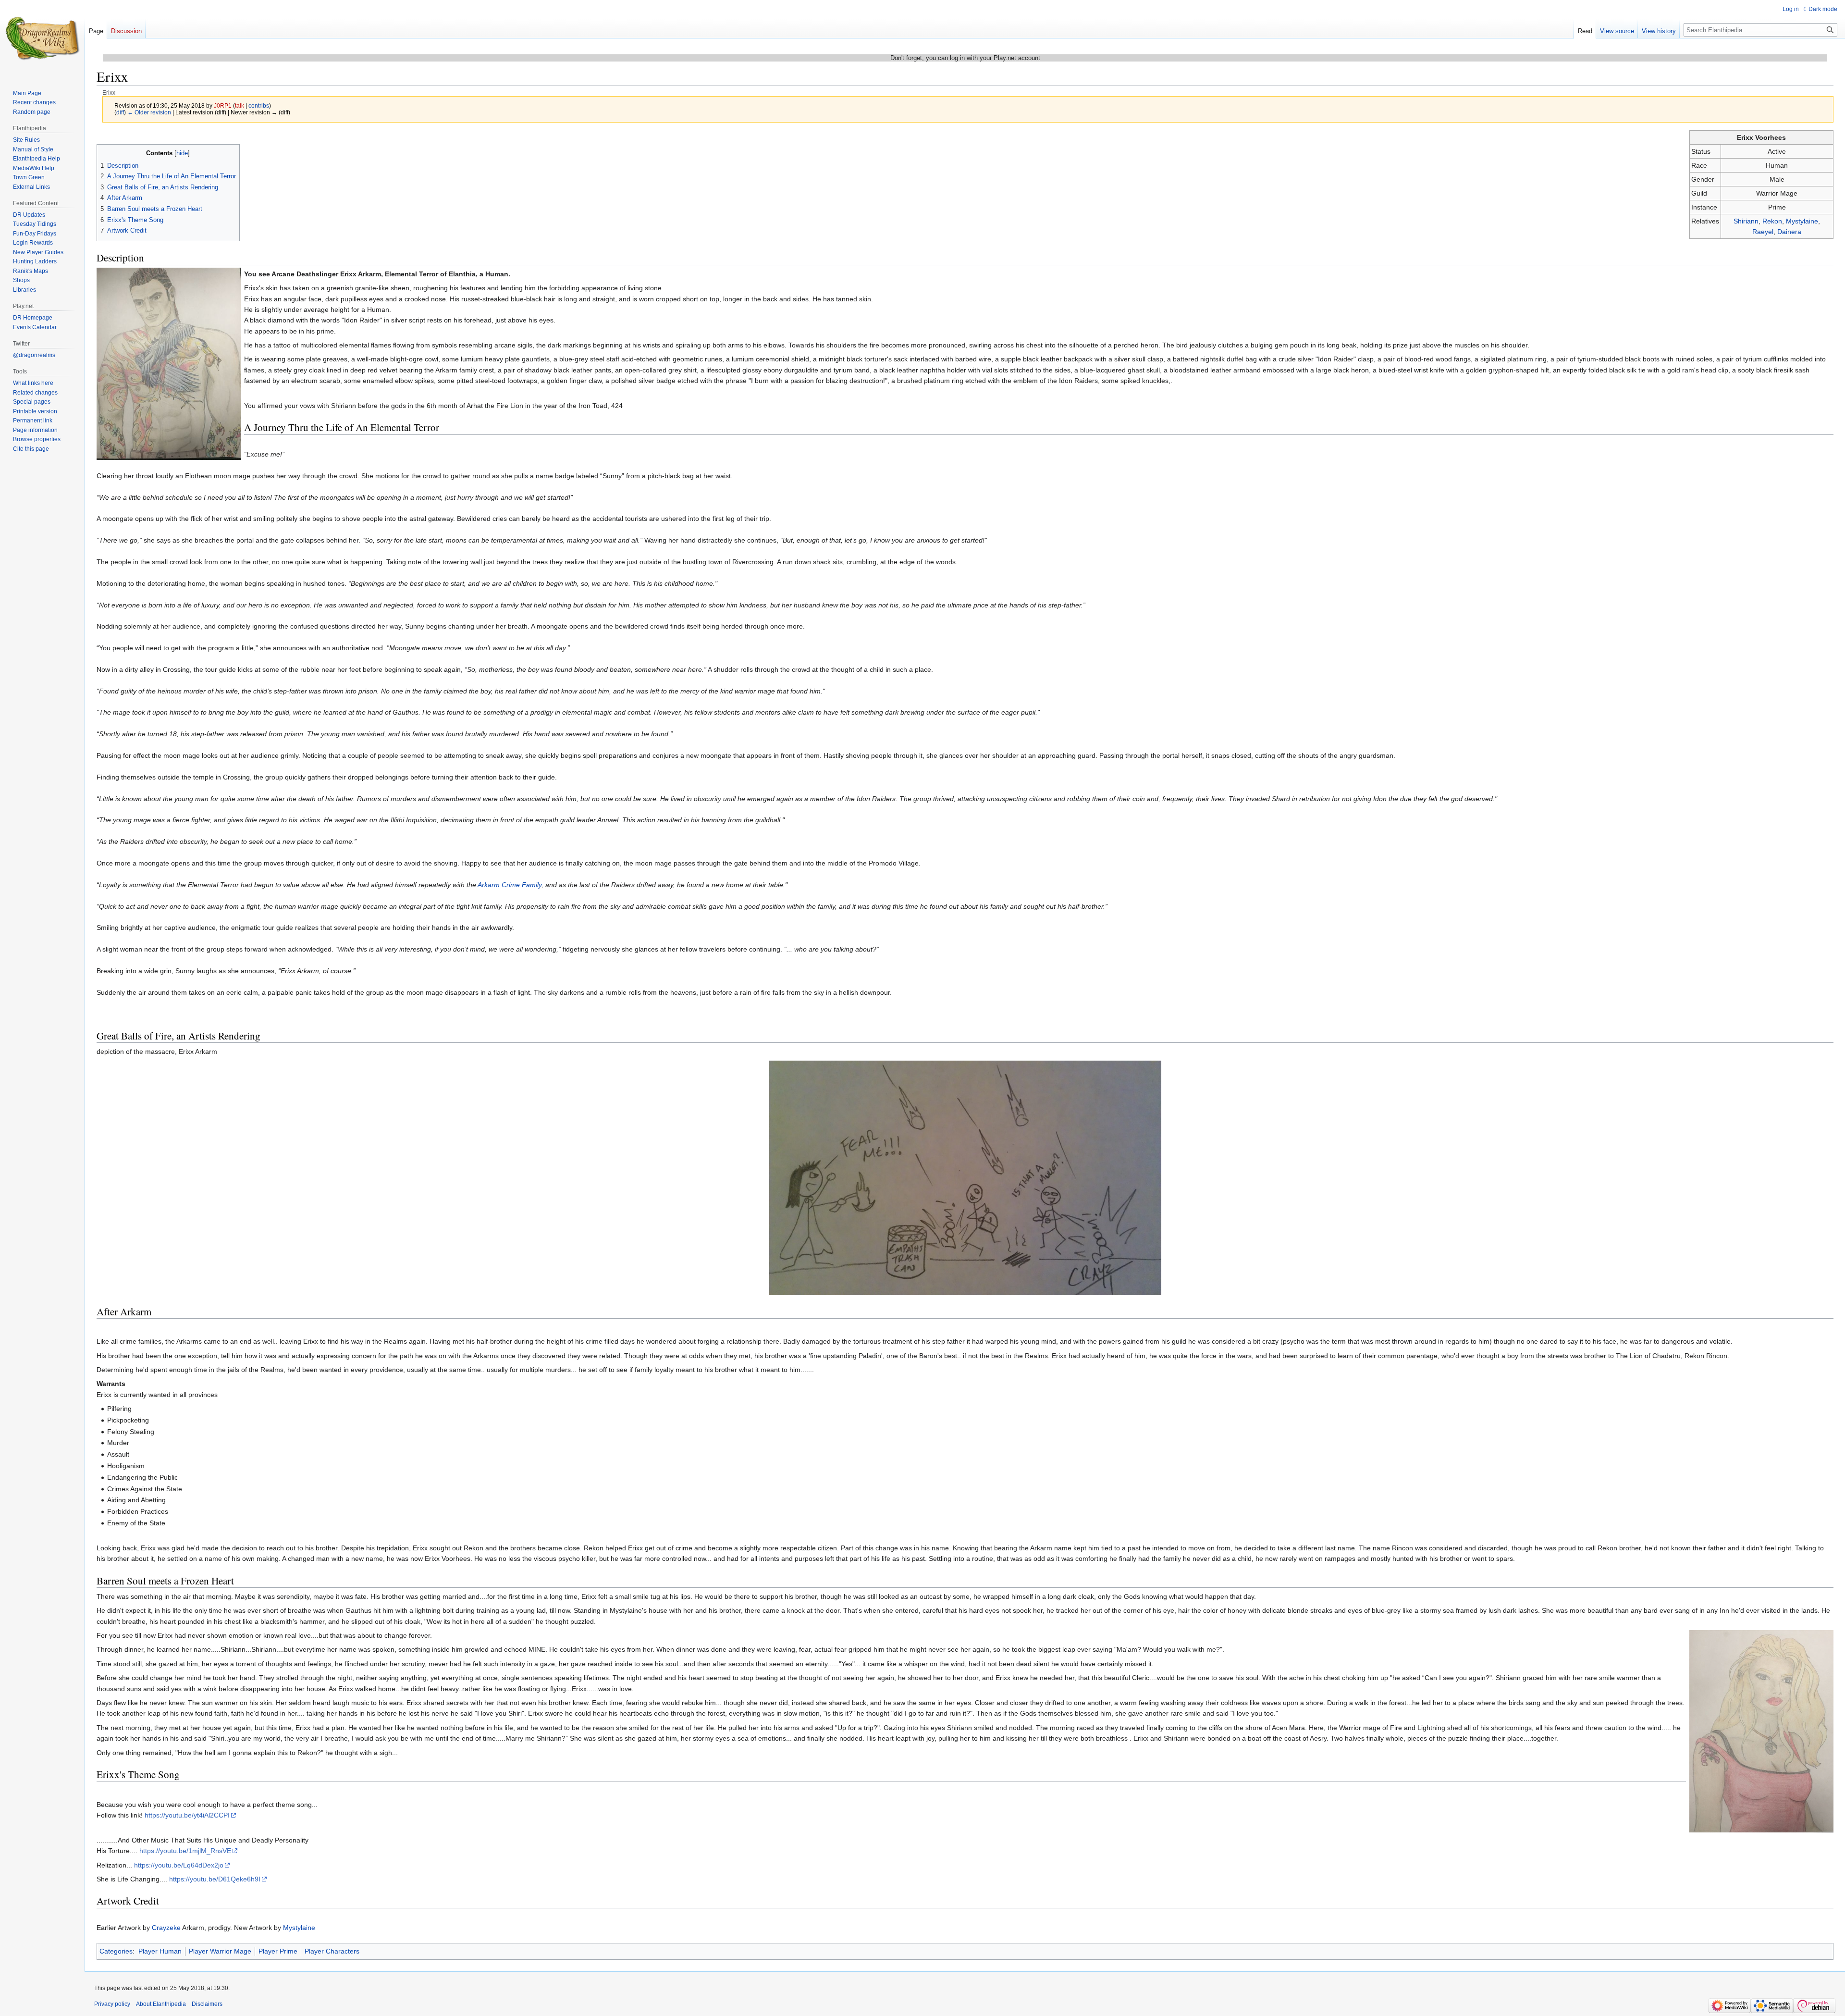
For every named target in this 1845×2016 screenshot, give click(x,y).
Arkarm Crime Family (510, 885)
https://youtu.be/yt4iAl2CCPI (187, 1815)
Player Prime (278, 1951)
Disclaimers (207, 2004)
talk (240, 105)
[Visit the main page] (42, 38)
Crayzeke (166, 1928)
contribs (259, 105)
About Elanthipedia (161, 2004)
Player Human (160, 1951)
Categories (116, 1951)
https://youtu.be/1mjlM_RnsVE (185, 1851)
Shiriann (1746, 221)
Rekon (1772, 221)
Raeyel (1763, 232)
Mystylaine (1802, 221)
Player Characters (332, 1951)
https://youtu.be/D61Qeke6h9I (215, 1879)
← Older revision (149, 112)
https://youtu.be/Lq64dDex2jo (179, 1865)
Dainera (1789, 232)
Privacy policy (112, 2004)
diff (120, 112)
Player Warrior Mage (220, 1951)
